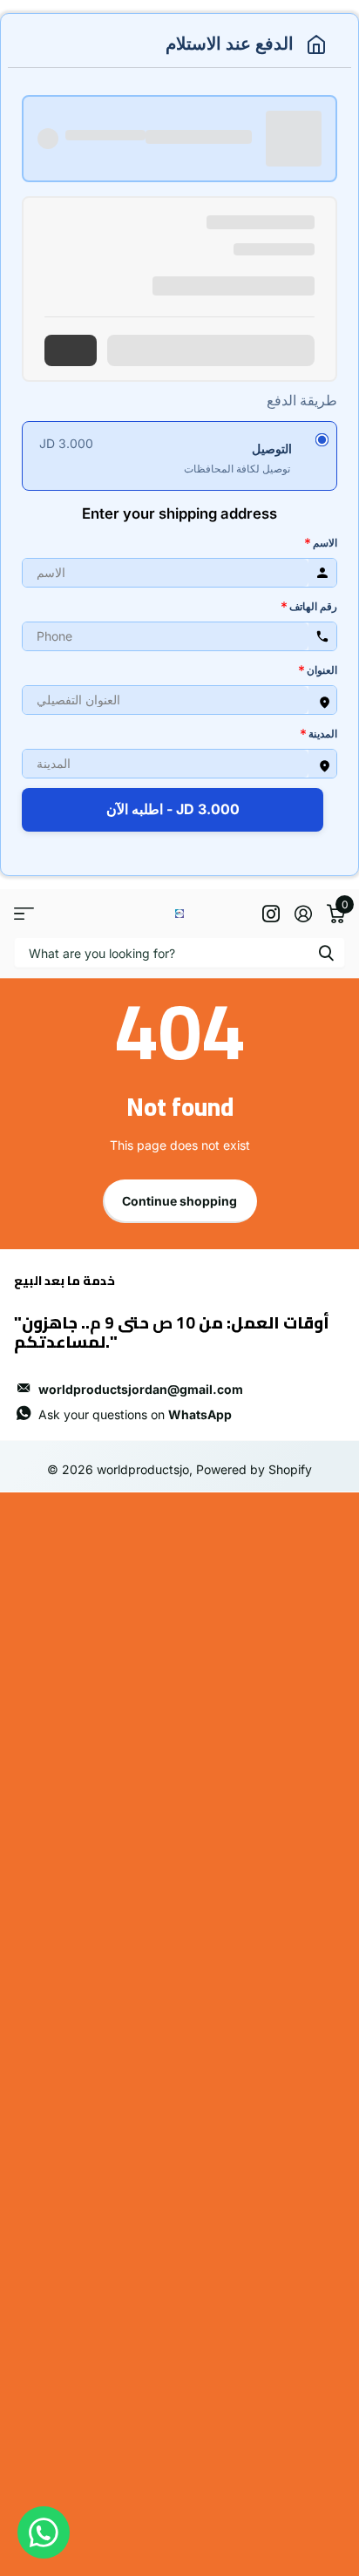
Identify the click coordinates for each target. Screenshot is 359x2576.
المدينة (318, 733)
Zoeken (326, 952)
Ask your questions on (135, 1414)
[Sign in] (303, 914)
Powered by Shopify (254, 1469)
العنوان (318, 669)
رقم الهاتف (309, 606)
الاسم (321, 542)
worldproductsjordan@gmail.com (141, 1389)
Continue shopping (179, 1201)
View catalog (24, 913)
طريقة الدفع (302, 400)
